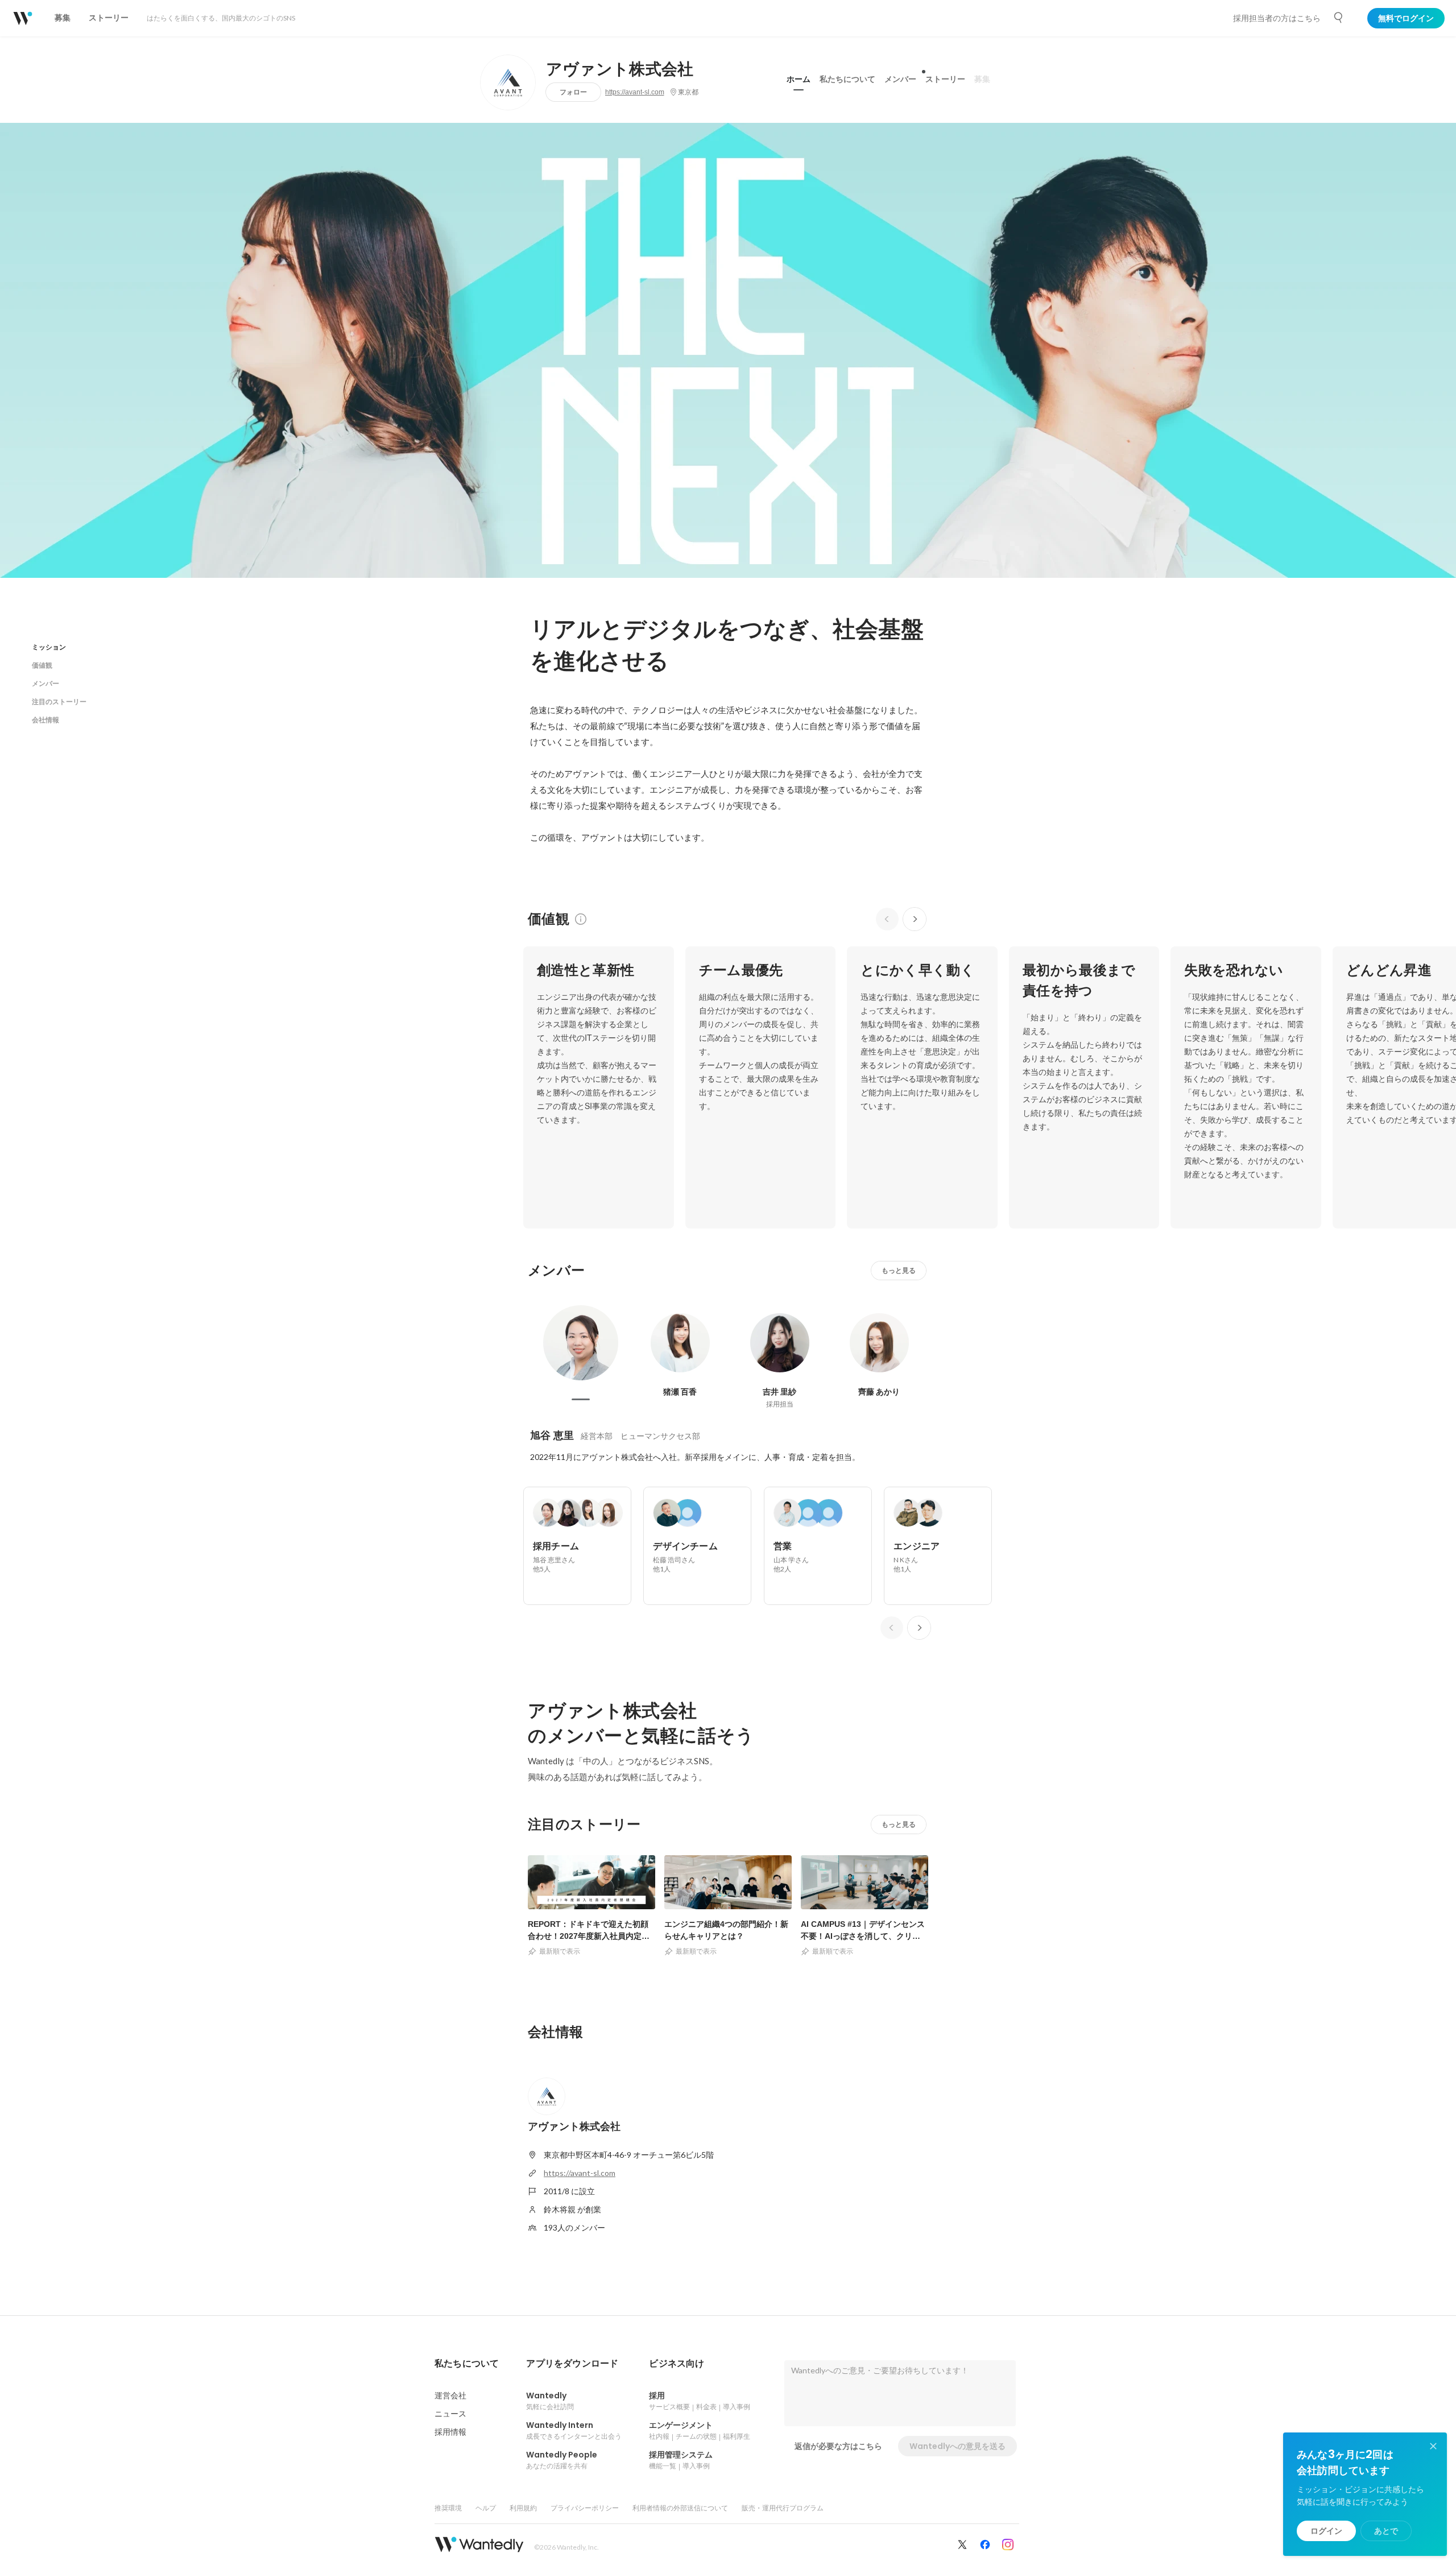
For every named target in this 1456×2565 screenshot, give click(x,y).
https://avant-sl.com (635, 92)
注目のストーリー (59, 702)
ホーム (799, 79)
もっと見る (899, 1270)
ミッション (49, 647)
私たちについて (847, 79)
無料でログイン (1406, 18)
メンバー (900, 79)
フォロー (573, 92)
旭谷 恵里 (552, 1435)
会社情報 (45, 720)
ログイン (1326, 2531)
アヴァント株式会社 (620, 69)
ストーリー (945, 79)
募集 (982, 79)
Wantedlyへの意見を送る (957, 2446)
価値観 (42, 665)
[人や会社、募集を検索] (1339, 18)
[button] (467, 2364)
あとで (1386, 2531)
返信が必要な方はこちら (838, 2446)
